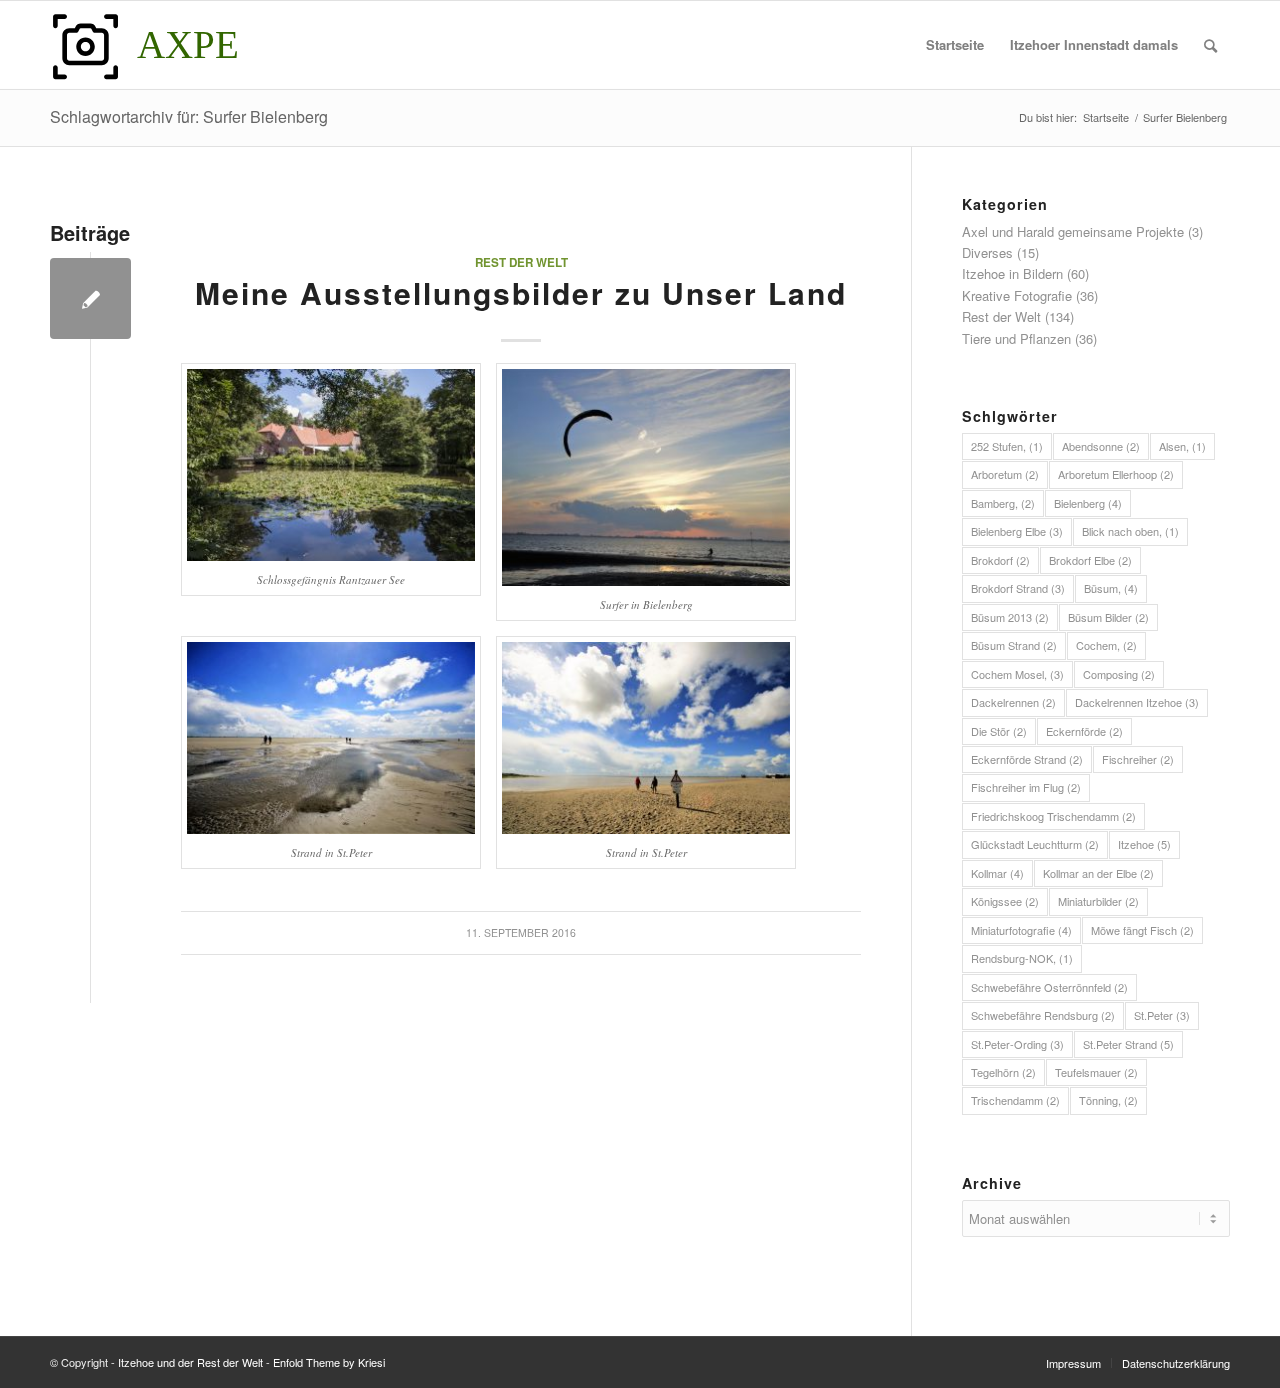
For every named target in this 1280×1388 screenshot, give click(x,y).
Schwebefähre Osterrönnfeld (1049, 987)
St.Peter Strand (1128, 1044)
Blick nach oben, (1130, 531)
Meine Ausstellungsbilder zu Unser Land (521, 292)
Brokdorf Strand (1018, 588)
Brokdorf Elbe (1090, 560)
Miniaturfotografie (1021, 930)
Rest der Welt (521, 262)
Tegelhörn (1003, 1072)
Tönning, (1108, 1100)
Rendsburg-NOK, (1022, 958)
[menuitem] (955, 45)
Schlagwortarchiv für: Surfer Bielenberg (189, 116)
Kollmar (997, 873)
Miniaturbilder (1098, 901)
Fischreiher (1138, 759)
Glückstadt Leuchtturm (1035, 844)
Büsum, (1111, 588)
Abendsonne (1101, 446)
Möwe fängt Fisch (1142, 930)
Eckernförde (1084, 731)
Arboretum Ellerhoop (1116, 474)
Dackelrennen (1013, 702)
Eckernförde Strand (1027, 759)
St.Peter (1162, 1015)
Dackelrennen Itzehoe (1137, 702)
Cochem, (1106, 645)
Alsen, (1182, 446)
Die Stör (999, 731)
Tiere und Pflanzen (1016, 338)
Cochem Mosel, (1017, 674)
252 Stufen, (1007, 446)
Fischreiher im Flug (1026, 787)
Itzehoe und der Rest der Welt (190, 1362)
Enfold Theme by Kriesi (329, 1362)
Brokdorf (1000, 560)
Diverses (987, 252)
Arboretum (1005, 474)
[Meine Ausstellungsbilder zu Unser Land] (90, 298)
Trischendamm (1015, 1100)
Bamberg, (1003, 503)
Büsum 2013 (1010, 617)
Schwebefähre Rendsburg (1043, 1015)
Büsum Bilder (1108, 617)
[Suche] (1210, 45)
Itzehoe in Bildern (1012, 273)
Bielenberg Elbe (1017, 531)
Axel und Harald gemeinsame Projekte (1073, 231)
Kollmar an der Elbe (1098, 873)
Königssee (1005, 901)
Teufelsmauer (1096, 1072)
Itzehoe (1144, 844)
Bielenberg (1088, 503)
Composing (1119, 674)
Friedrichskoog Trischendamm (1053, 816)
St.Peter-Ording (1017, 1044)
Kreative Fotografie (1017, 295)
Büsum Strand (1014, 645)
